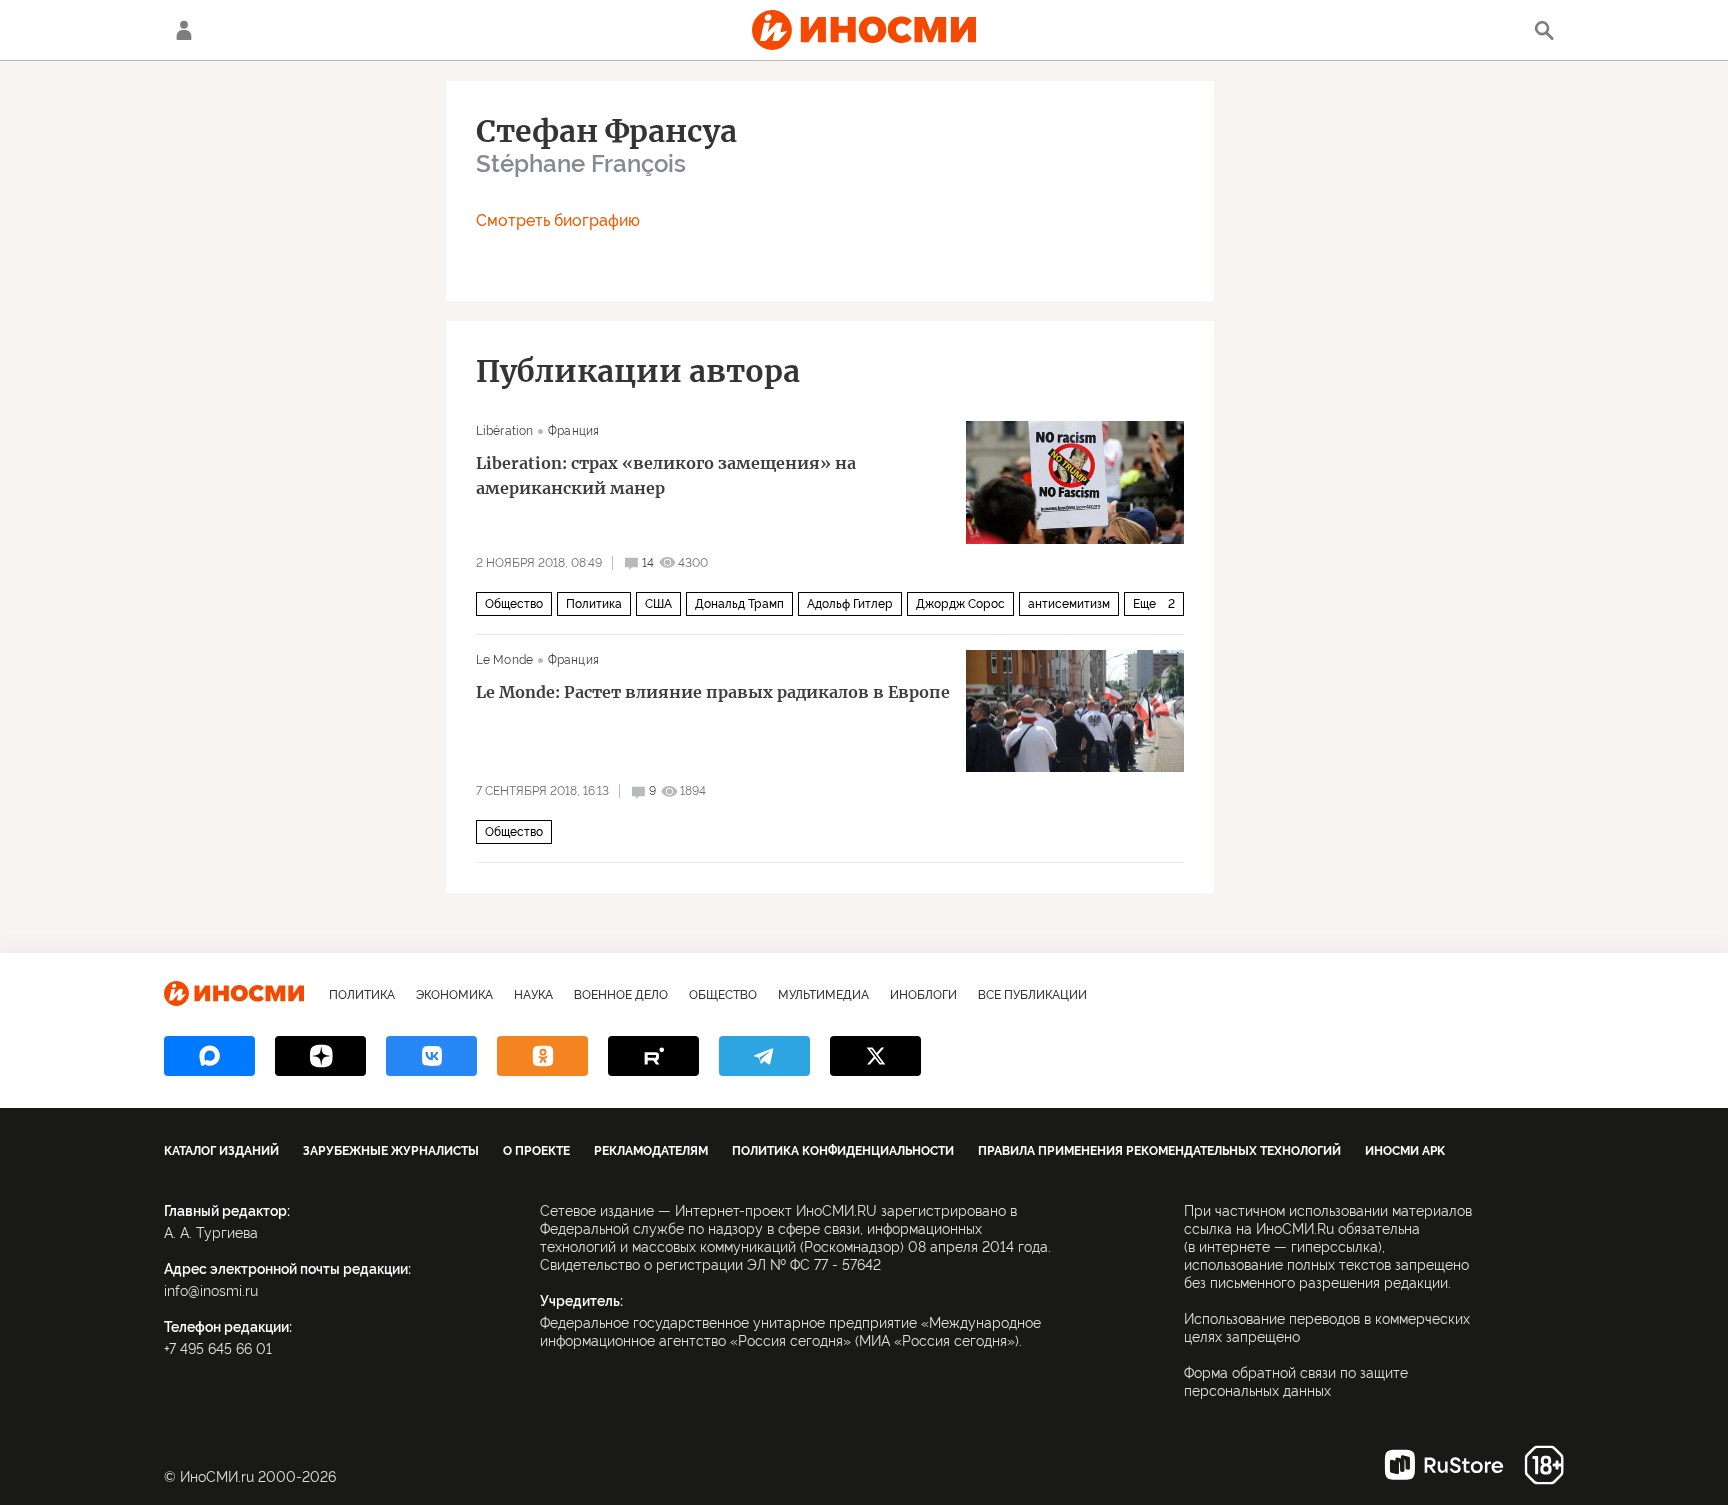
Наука (533, 995)
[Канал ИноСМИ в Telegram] (764, 1056)
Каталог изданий (221, 1151)
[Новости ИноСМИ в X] (875, 1056)
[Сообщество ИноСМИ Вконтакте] (431, 1056)
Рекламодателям (651, 1151)
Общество (514, 604)
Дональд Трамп (739, 604)
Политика (594, 604)
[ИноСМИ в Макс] (209, 1056)
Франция (573, 431)
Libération (504, 431)
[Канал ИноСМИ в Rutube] (653, 1056)
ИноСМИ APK (1405, 1151)
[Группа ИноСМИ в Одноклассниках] (542, 1056)
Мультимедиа (823, 995)
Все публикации (1032, 995)
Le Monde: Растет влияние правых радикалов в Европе (713, 692)
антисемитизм (1069, 604)
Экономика (454, 995)
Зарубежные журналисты (391, 1151)
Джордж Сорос (960, 604)
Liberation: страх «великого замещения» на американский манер (666, 475)
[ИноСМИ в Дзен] (320, 1056)
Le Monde (504, 660)
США (658, 604)
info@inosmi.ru (211, 1291)
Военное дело (621, 995)
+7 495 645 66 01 (218, 1349)
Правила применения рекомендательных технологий (1159, 1151)
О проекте (536, 1151)
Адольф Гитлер (850, 604)
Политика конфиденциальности (843, 1151)
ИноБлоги (923, 995)
